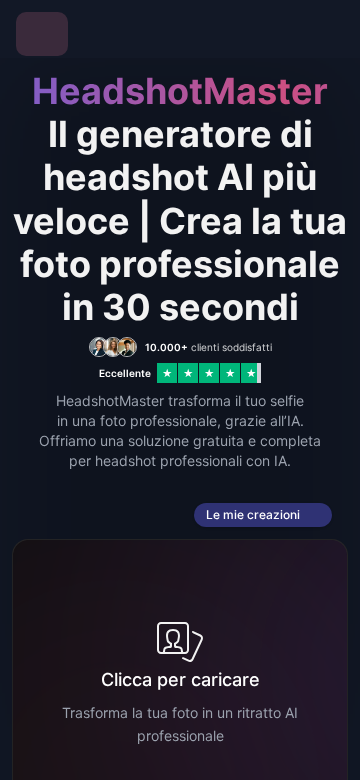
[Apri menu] (42, 34)
